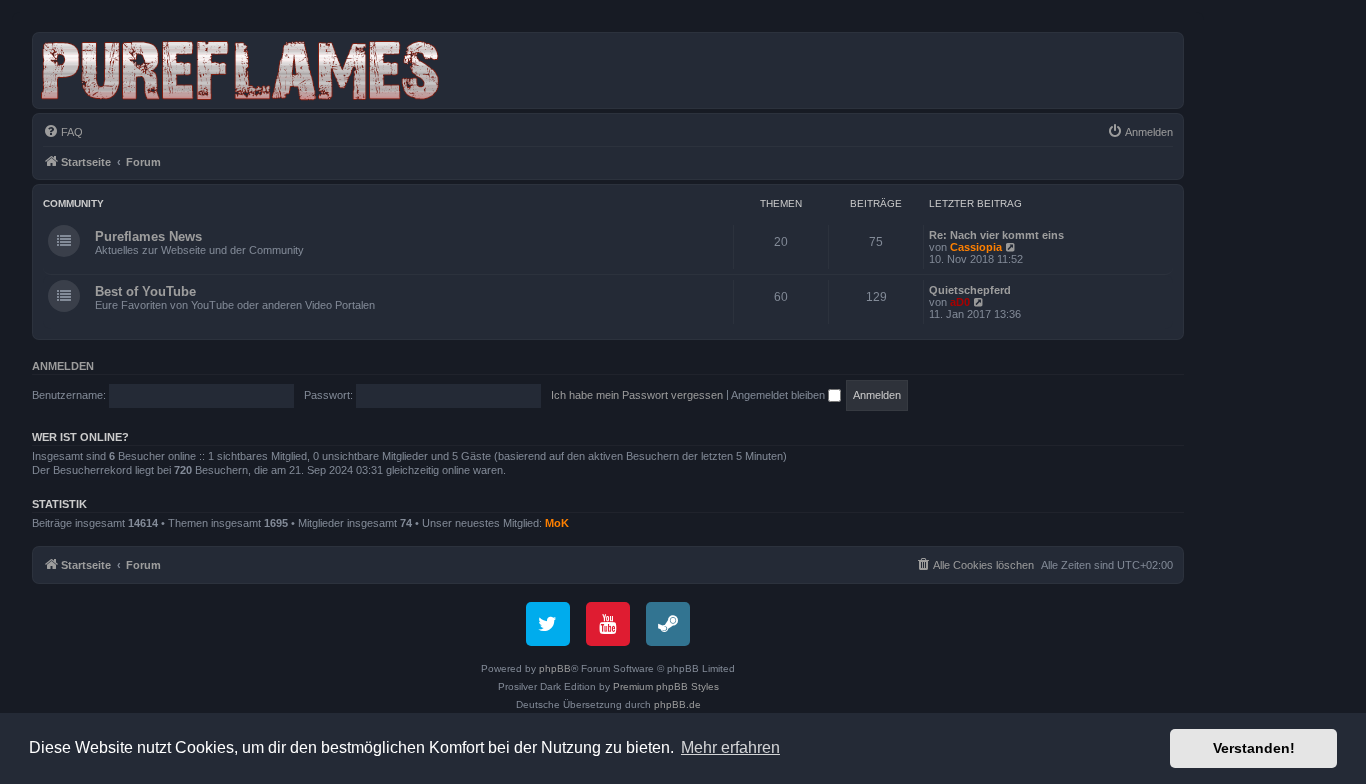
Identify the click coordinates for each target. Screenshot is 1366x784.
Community (73, 203)
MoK (557, 523)
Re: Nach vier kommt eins (996, 235)
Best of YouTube (145, 291)
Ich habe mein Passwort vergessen (637, 395)
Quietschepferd (970, 290)
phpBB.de (677, 704)
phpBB (555, 668)
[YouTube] (608, 624)
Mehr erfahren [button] (730, 747)
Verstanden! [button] (1254, 748)
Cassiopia (976, 247)
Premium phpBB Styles (666, 686)
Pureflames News (148, 236)
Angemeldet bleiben (779, 395)
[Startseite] (244, 70)
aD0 (960, 302)
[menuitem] (63, 132)
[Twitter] (548, 624)
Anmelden (63, 366)
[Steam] (668, 624)
